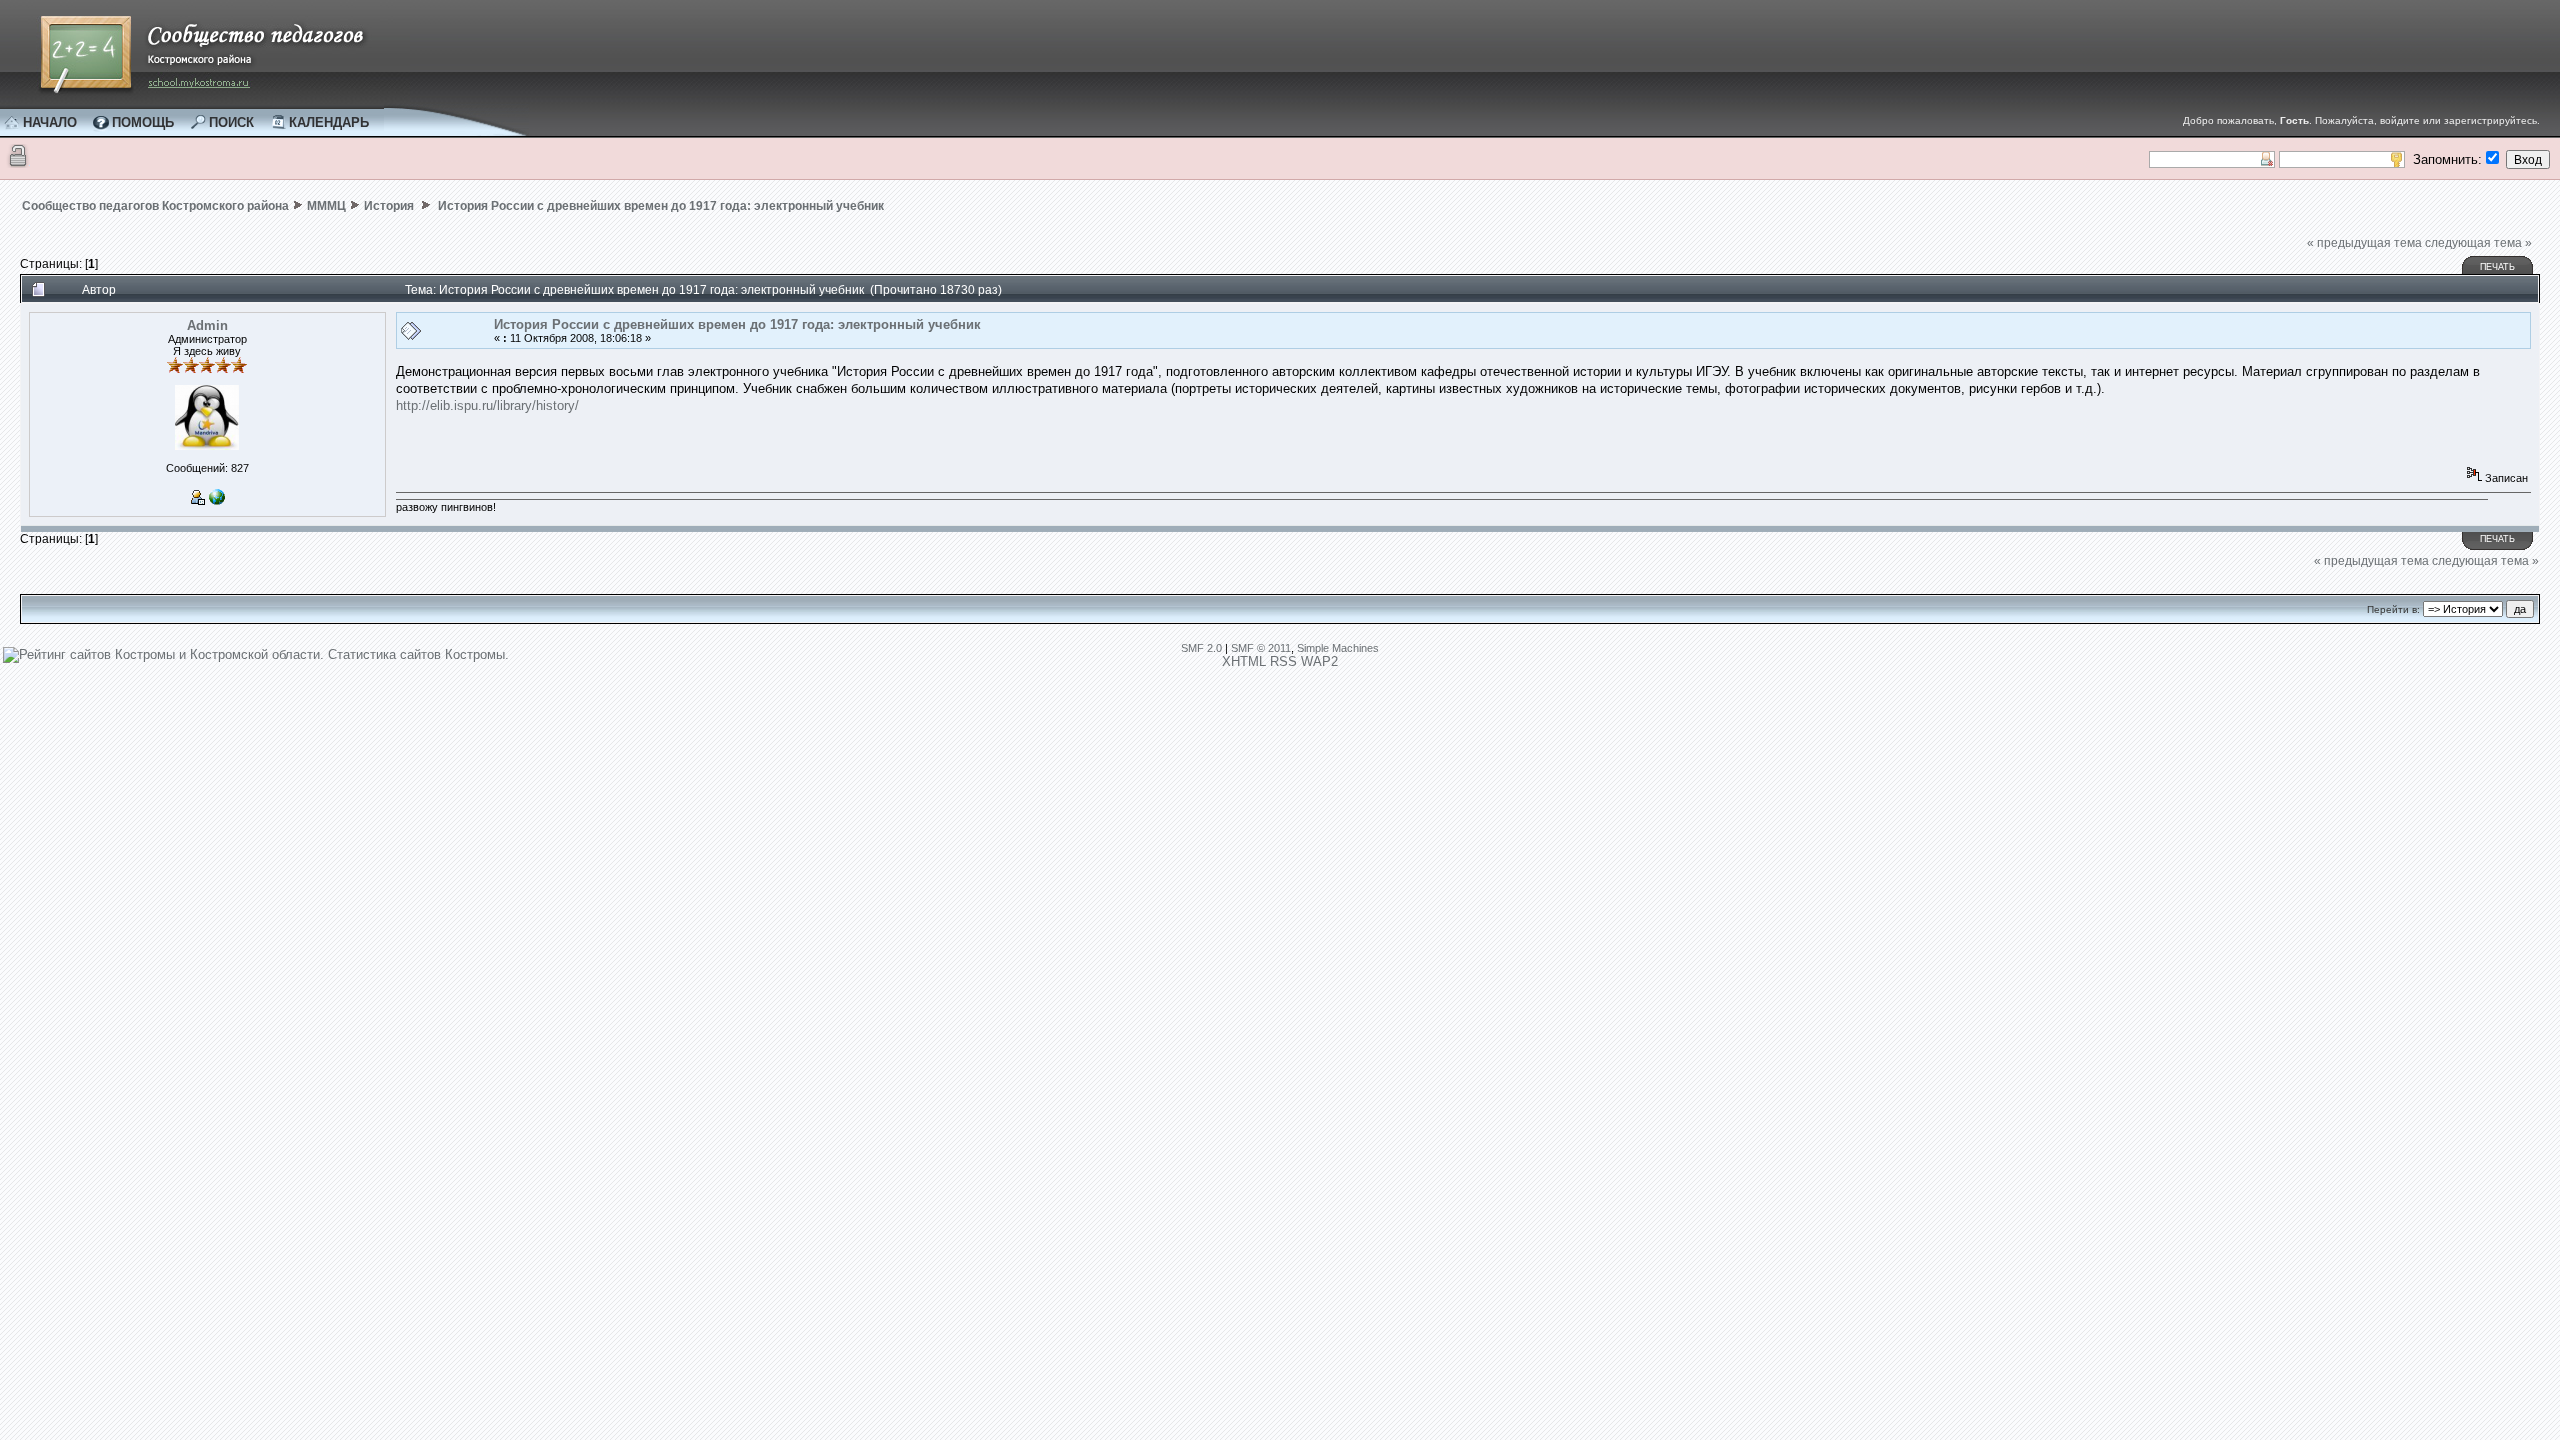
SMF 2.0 (1201, 648)
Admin (207, 325)
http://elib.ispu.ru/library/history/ (487, 405)
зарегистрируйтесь (2490, 120)
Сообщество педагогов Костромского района (155, 206)
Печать (2497, 267)
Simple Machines (1338, 648)
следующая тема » (2478, 243)
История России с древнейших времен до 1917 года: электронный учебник (659, 206)
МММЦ (326, 206)
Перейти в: (2393, 609)
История (390, 206)
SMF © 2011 (1261, 648)
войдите (2400, 120)
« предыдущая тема (2364, 243)
